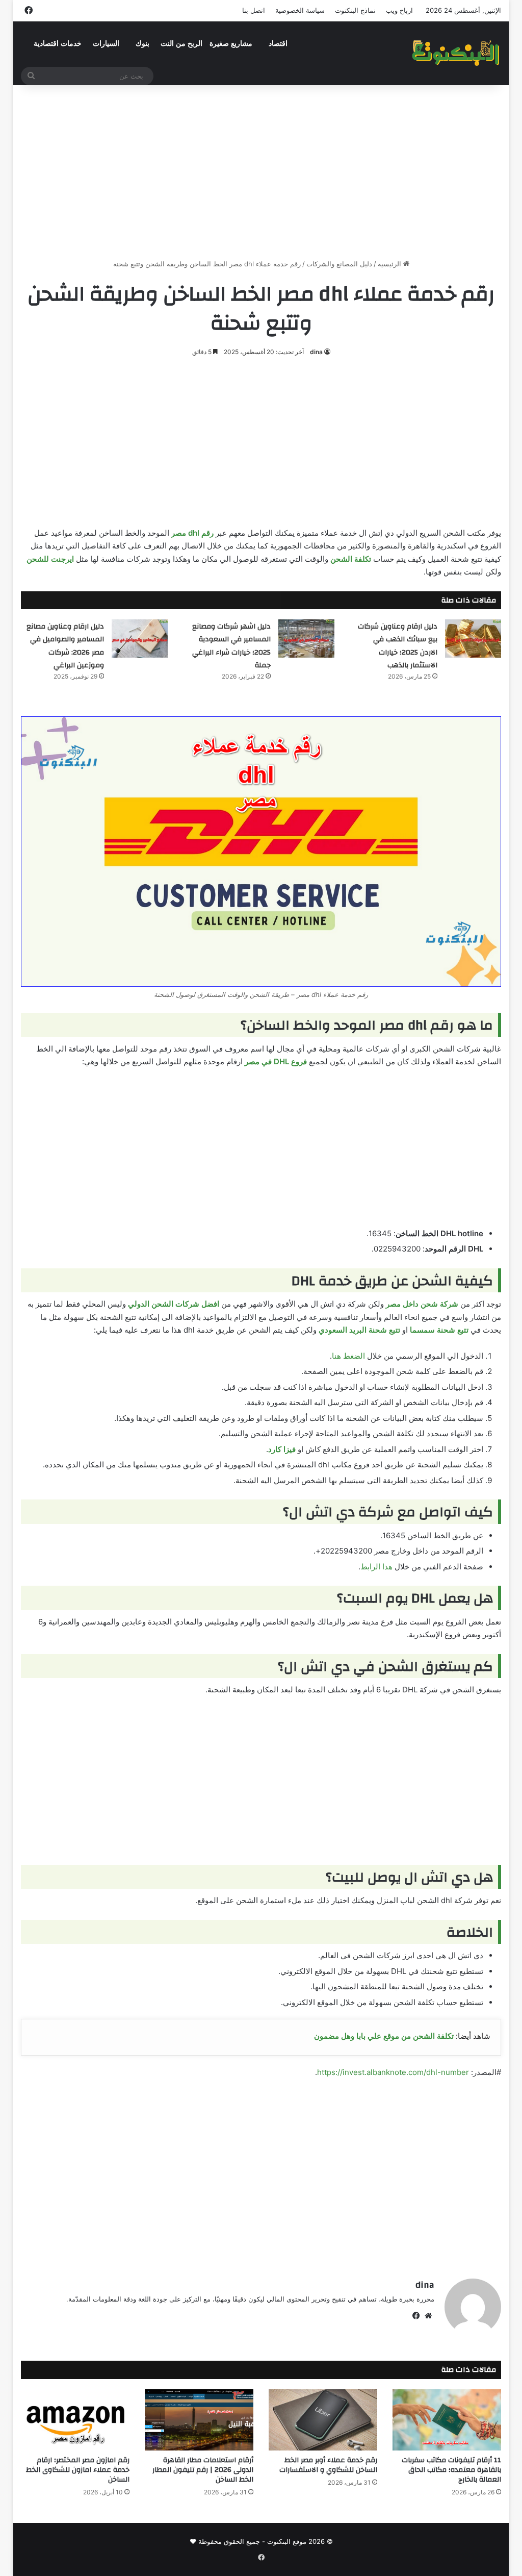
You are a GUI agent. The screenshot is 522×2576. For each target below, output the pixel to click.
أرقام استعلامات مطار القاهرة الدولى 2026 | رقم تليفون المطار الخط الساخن (203, 2470)
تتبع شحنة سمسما (439, 1330)
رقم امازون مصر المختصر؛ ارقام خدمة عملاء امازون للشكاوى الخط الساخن (78, 2470)
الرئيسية (390, 264)
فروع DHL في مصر (276, 1061)
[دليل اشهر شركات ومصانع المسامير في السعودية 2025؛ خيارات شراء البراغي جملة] (306, 639)
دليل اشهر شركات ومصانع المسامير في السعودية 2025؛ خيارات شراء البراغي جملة (231, 646)
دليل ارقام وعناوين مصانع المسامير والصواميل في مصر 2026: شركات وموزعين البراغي (65, 646)
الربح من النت (181, 44)
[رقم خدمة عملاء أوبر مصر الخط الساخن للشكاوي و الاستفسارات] (323, 2420)
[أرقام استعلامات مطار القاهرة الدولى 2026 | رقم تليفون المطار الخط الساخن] (199, 2420)
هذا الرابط (376, 1567)
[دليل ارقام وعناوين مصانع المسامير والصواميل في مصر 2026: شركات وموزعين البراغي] (140, 639)
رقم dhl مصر (192, 533)
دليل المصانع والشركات (339, 264)
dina (316, 352)
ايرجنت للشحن (50, 559)
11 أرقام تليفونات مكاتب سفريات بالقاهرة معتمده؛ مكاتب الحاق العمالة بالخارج (451, 2470)
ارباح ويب (399, 10)
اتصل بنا (254, 10)
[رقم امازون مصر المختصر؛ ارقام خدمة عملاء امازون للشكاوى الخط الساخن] (75, 2420)
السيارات (106, 44)
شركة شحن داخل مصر (422, 1304)
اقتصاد (278, 44)
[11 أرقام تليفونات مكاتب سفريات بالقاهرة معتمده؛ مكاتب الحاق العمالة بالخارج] (447, 2420)
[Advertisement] (261, 172)
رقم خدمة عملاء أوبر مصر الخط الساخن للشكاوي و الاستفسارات (328, 2465)
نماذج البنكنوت (355, 10)
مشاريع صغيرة (231, 44)
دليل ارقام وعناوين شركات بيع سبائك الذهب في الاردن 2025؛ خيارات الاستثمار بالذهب (398, 646)
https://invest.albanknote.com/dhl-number (393, 2072)
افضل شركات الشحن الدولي (174, 1304)
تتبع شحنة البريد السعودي (359, 1330)
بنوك (142, 44)
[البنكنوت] (456, 53)
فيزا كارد (282, 1449)
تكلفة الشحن (351, 559)
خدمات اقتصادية (58, 44)
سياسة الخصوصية (300, 10)
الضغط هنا (348, 1356)
